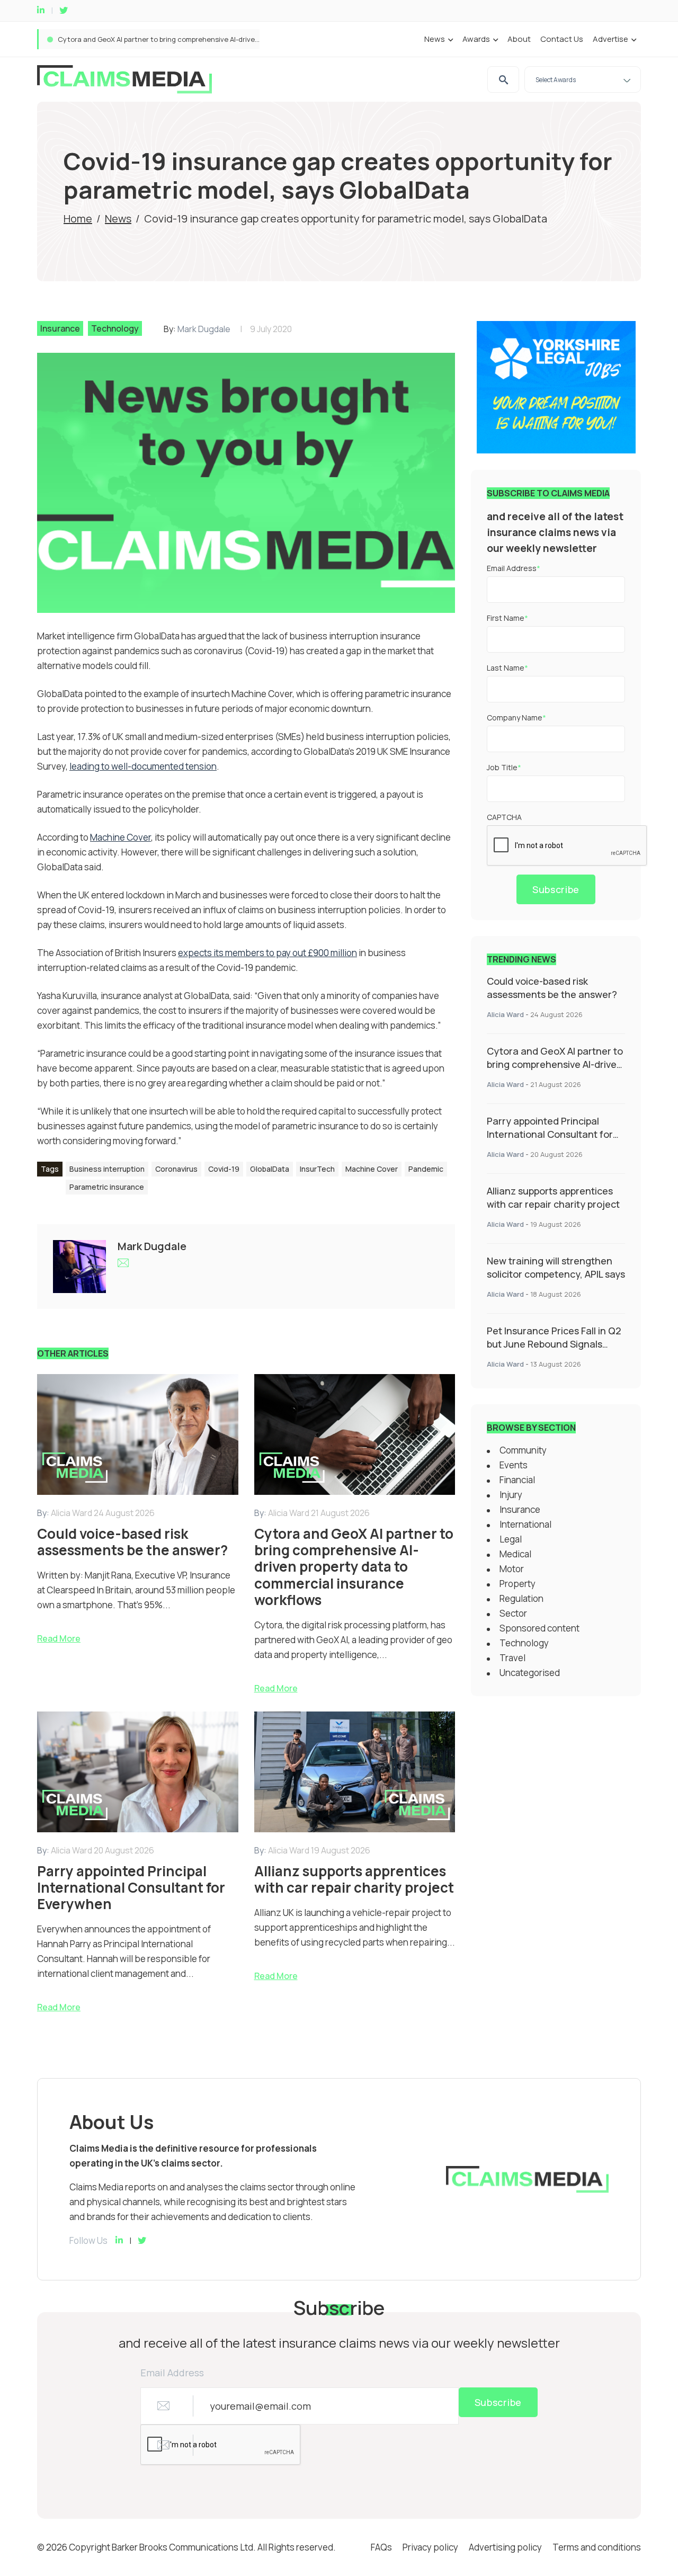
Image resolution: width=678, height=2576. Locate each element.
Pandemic (426, 1169)
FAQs (381, 2547)
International (525, 1524)
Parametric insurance (107, 1187)
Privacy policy (430, 2547)
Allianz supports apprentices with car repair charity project (553, 1197)
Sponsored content (539, 1628)
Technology (115, 328)
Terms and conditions (597, 2547)
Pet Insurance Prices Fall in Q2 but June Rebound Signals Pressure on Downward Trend (554, 1344)
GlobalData (270, 1169)
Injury (511, 1495)
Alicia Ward (505, 1014)
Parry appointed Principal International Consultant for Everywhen (166, 39)
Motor (512, 1569)
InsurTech (317, 1169)
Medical (515, 1554)
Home (78, 219)
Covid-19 (224, 1169)
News (435, 39)
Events (514, 1465)
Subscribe (556, 889)
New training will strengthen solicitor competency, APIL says (556, 1267)
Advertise (610, 39)
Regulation (521, 1598)
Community (523, 1450)
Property (518, 1584)
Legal (511, 1539)
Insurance (60, 328)
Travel (512, 1658)
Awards (476, 39)
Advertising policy (505, 2547)
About (519, 39)
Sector (513, 1613)
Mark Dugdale (204, 329)
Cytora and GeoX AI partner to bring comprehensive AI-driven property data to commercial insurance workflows (555, 1071)
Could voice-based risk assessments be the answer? (552, 988)
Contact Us (562, 39)
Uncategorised (530, 1673)
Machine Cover (372, 1169)
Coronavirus (176, 1169)
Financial (517, 1480)
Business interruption (107, 1169)
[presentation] (567, 846)
